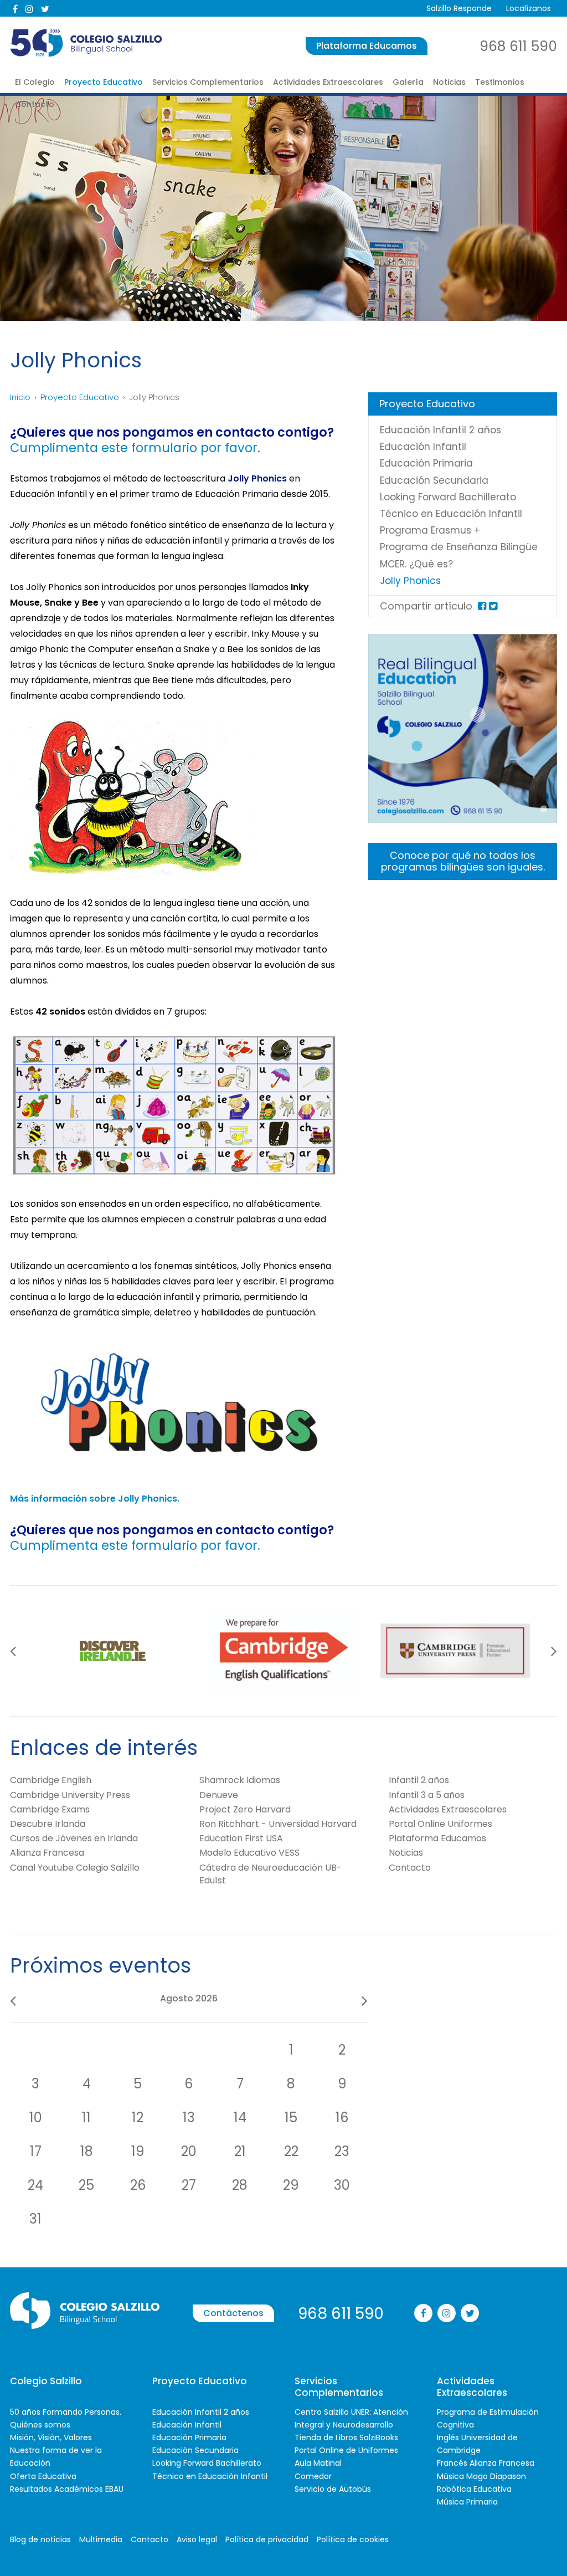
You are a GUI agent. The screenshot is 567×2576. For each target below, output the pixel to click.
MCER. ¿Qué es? (416, 564)
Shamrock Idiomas (240, 1780)
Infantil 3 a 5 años (427, 1795)
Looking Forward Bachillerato (448, 497)
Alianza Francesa (47, 1853)
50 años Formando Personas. (66, 2412)
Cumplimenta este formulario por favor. (135, 448)
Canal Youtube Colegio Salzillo (75, 1868)
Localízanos (529, 8)
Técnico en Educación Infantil (451, 514)
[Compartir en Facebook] (482, 606)
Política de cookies (353, 2539)
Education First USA (241, 1838)
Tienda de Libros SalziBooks (346, 2437)
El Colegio (35, 82)
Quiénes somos (40, 2425)
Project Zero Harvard (245, 1809)
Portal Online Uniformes (440, 1824)
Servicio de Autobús (333, 2489)
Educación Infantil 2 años (440, 430)
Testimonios (500, 82)
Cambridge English (51, 1780)
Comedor (313, 2476)
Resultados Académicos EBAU (67, 2489)
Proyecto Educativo (104, 82)
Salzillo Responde (459, 8)
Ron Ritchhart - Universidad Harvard (278, 1824)
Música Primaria (467, 2502)
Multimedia (101, 2539)
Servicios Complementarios (208, 82)
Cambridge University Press (70, 1795)
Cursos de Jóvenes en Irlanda (74, 1838)
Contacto (35, 104)
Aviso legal (197, 2539)
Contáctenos (233, 2313)
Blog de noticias (40, 2539)
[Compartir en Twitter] (493, 606)
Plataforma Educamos (367, 46)
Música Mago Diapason (481, 2476)
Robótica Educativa (474, 2489)
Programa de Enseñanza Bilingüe (459, 547)
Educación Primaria (426, 463)
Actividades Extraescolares (328, 82)
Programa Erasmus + (430, 530)
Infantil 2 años (419, 1780)
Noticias (449, 82)
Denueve (219, 1795)
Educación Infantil (423, 447)
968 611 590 (518, 46)
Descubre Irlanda (48, 1824)
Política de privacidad (267, 2539)
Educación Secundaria (434, 480)
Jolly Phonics (410, 581)
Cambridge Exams (50, 1809)
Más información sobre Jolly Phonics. (95, 1499)
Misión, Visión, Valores (51, 2437)
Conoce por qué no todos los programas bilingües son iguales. (463, 861)
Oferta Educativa (43, 2476)
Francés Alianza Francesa (486, 2463)
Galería (408, 82)
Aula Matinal (318, 2463)
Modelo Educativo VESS (249, 1853)
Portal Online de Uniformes (346, 2450)
